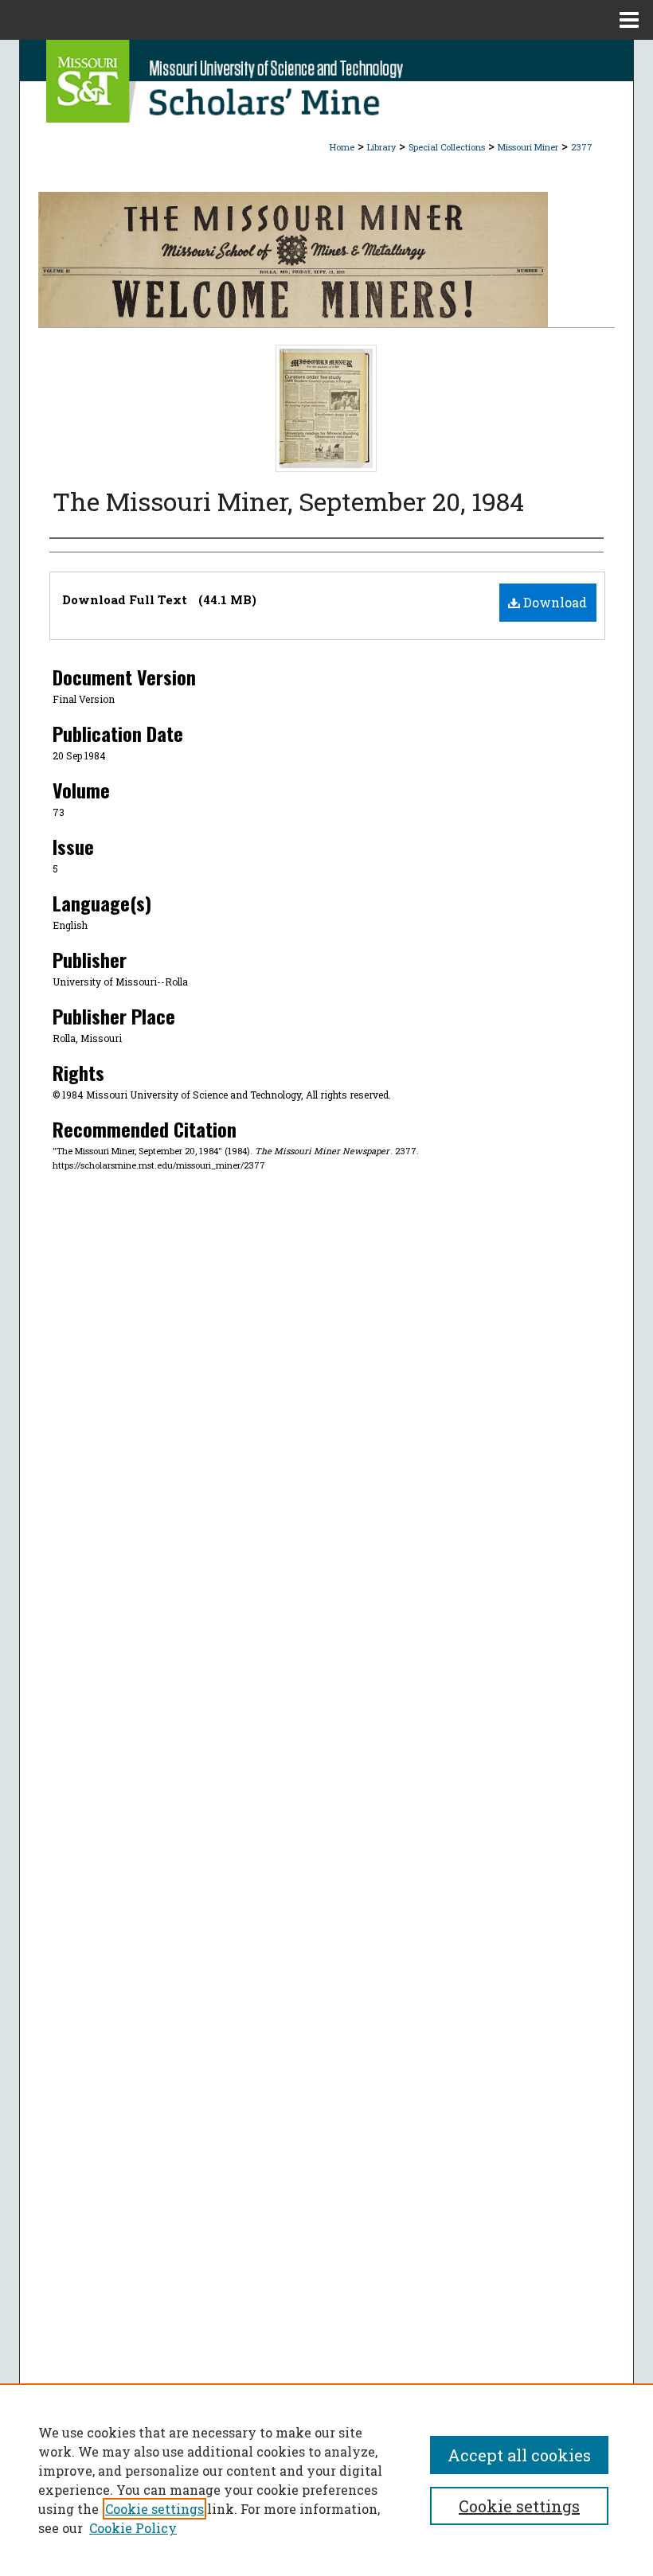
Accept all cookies (519, 2455)
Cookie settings (154, 2509)
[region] (326, 2480)
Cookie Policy (133, 2528)
